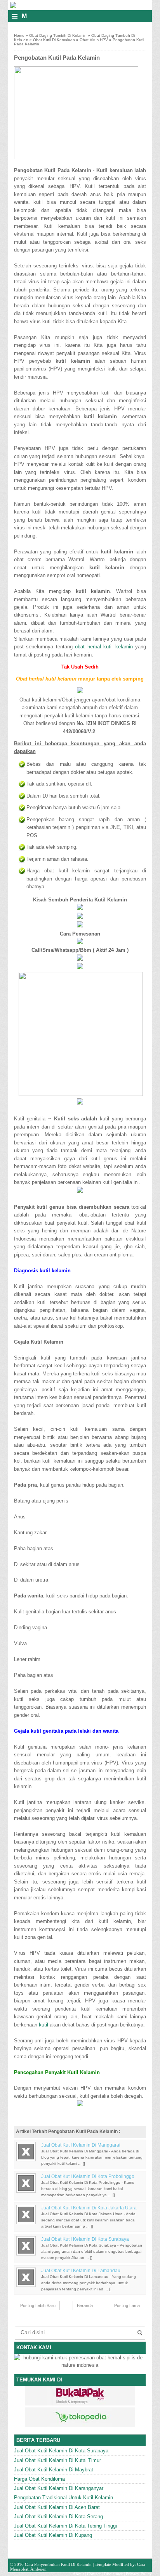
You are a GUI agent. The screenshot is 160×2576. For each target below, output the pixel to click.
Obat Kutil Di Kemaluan (54, 40)
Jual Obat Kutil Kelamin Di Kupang (53, 2535)
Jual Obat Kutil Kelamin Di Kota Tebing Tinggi (65, 2526)
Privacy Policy (139, 2574)
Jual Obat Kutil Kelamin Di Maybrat (54, 2470)
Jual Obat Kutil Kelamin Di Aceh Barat (57, 2507)
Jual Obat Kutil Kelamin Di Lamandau (81, 2271)
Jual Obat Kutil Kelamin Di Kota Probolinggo (88, 2176)
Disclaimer (113, 2574)
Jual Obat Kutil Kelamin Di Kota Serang (58, 2517)
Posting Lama (127, 2305)
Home (19, 35)
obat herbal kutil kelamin (104, 647)
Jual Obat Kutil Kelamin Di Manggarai (81, 2145)
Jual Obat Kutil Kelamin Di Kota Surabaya (85, 2239)
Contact (94, 2574)
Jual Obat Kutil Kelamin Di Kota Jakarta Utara (89, 2208)
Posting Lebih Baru (38, 2305)
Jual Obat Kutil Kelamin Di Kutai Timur (57, 2460)
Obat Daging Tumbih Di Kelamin (58, 35)
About (78, 2574)
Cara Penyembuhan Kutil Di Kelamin (58, 2564)
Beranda (85, 2305)
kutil (43, 2025)
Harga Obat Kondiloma (39, 2479)
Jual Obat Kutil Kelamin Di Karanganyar (59, 2488)
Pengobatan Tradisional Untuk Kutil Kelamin (63, 2498)
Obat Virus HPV (94, 40)
